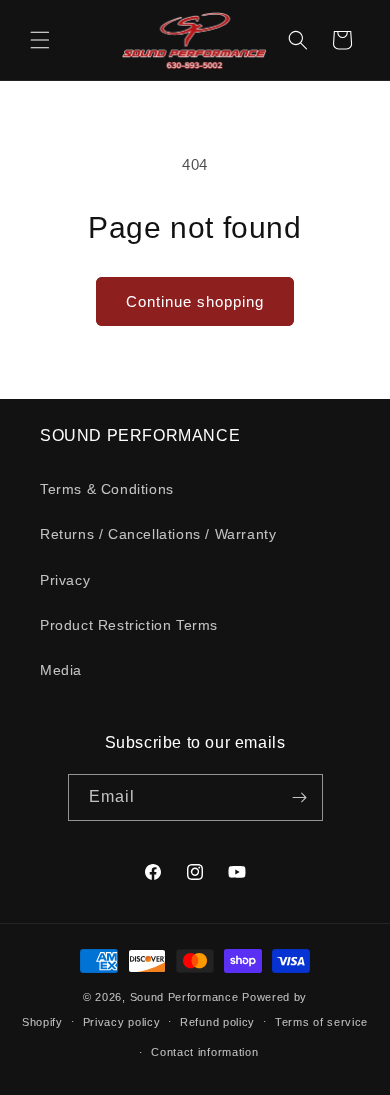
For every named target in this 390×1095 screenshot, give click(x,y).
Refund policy (217, 1022)
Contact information (204, 1052)
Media (61, 670)
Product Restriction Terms (129, 625)
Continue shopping (195, 301)
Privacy (65, 580)
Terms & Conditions (107, 489)
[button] (40, 40)
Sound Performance (184, 997)
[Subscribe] (300, 797)
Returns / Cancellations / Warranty (158, 534)
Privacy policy (122, 1022)
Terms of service (321, 1022)
